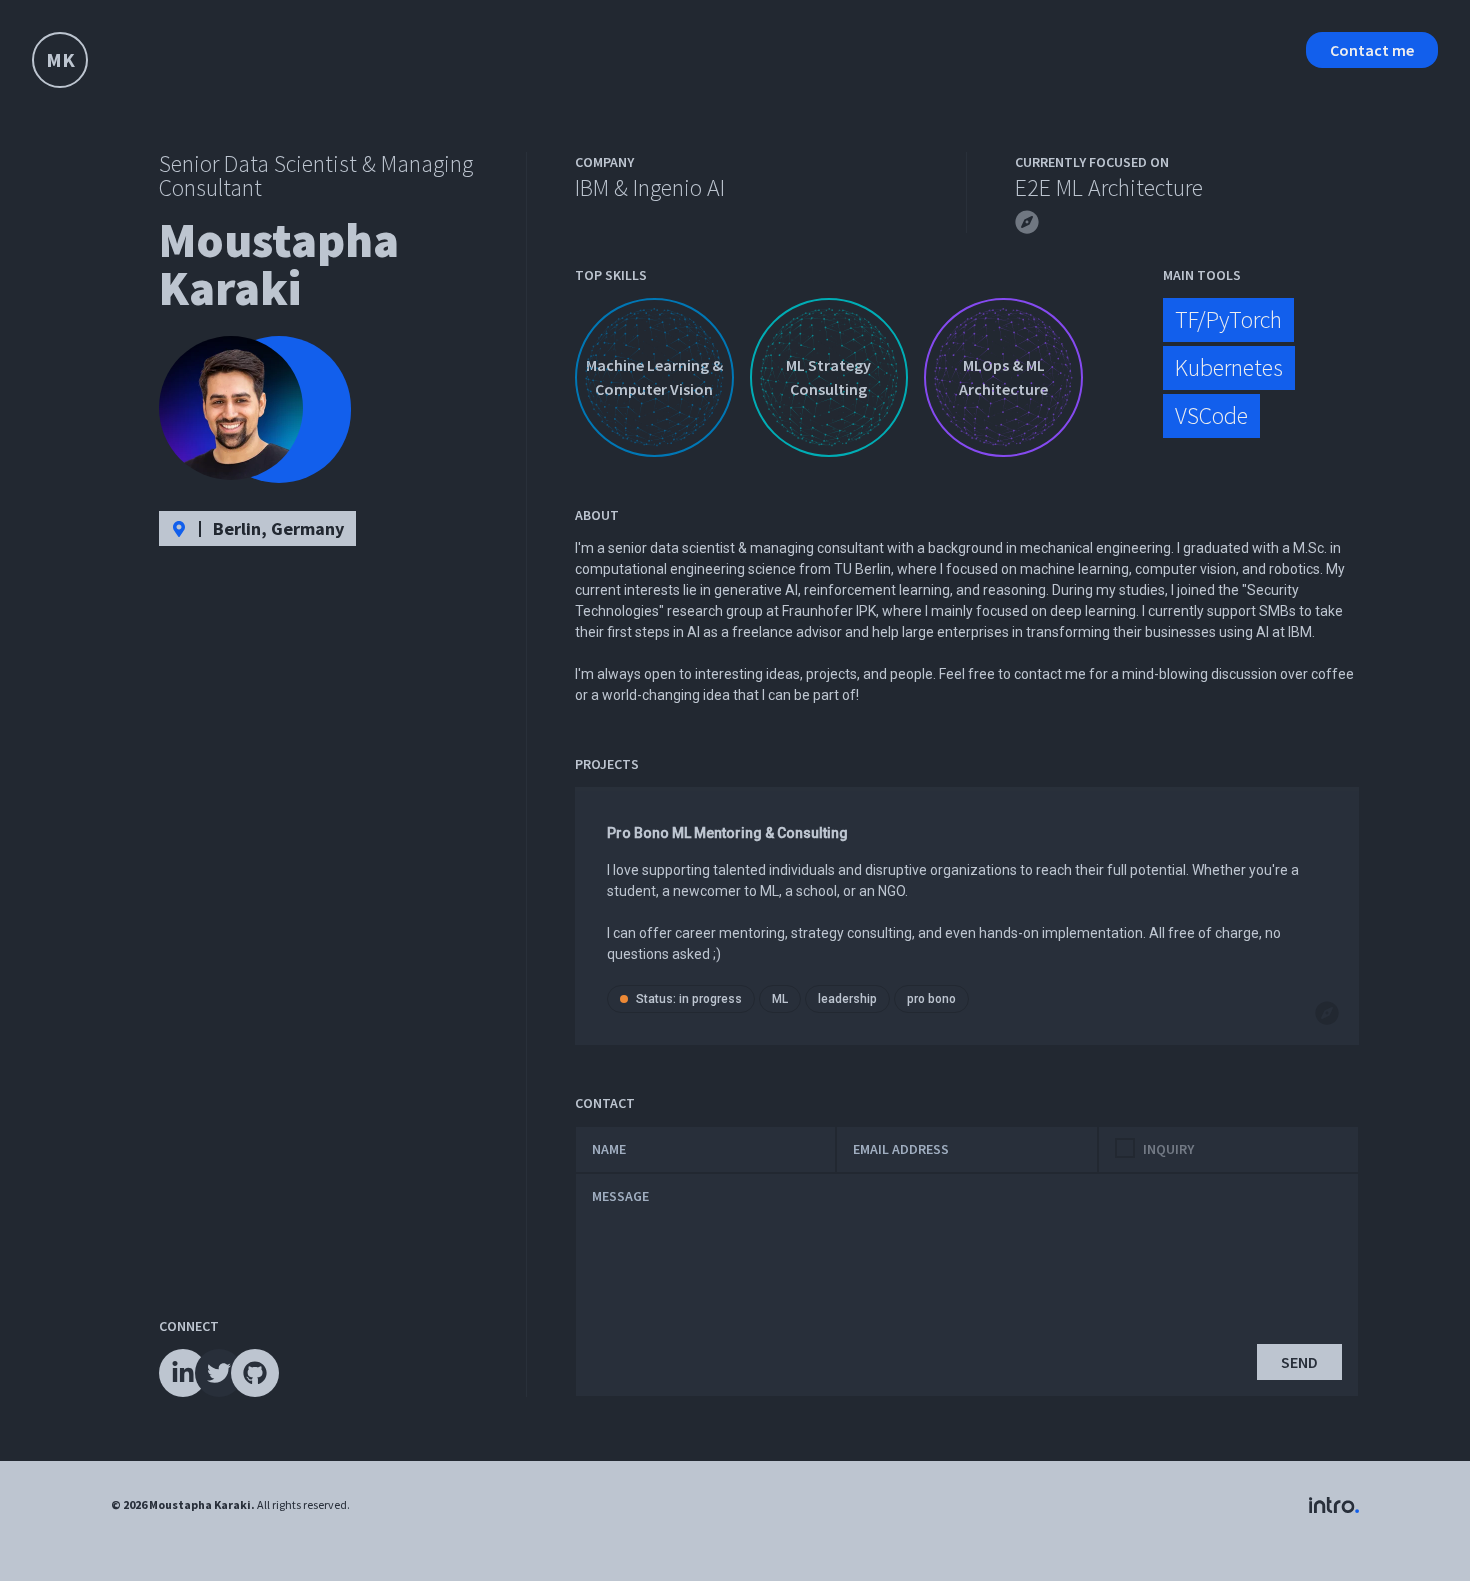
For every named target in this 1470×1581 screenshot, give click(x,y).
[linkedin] (183, 1373)
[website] (1023, 218)
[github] (255, 1373)
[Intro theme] (1334, 1504)
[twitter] (219, 1373)
